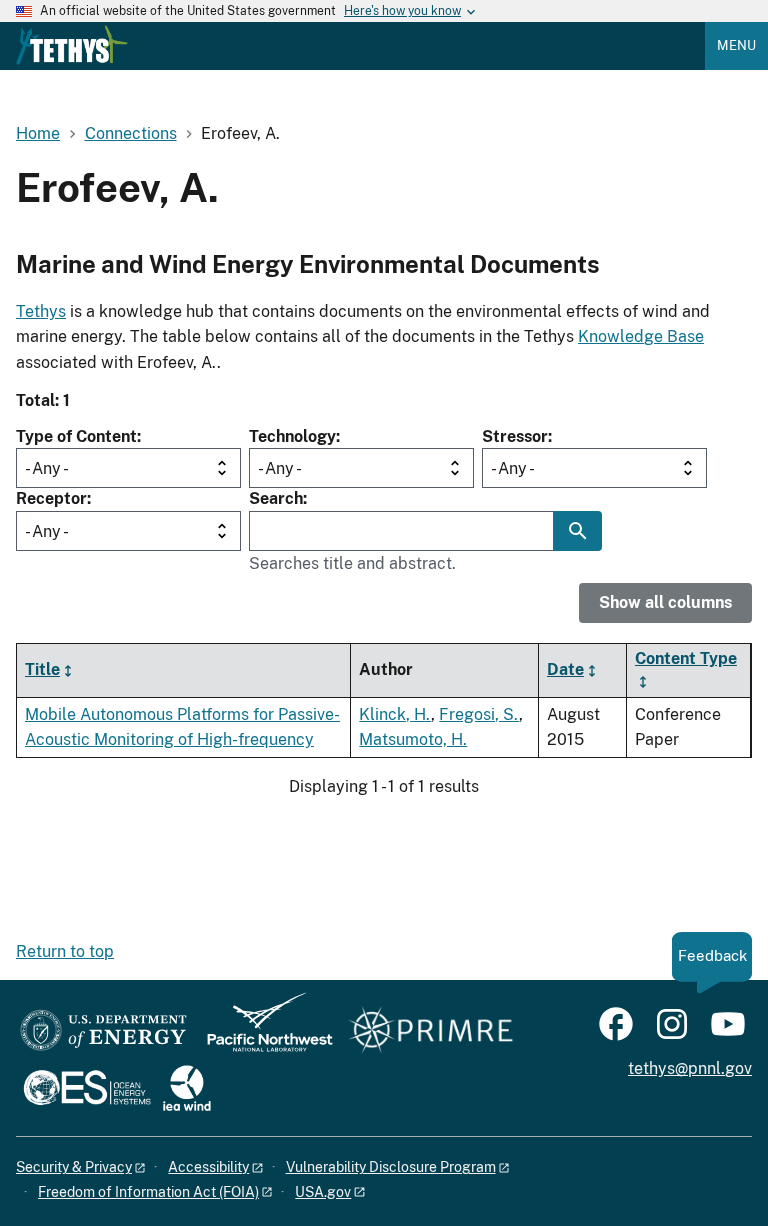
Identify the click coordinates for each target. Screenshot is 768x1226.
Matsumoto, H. (413, 739)
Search (276, 498)
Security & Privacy (74, 1167)
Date (565, 669)
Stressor (515, 436)
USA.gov (323, 1192)
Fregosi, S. (479, 714)
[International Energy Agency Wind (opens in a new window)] (187, 1089)
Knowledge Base (641, 336)
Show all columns (665, 602)
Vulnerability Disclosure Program (391, 1167)
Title (42, 669)
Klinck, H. (395, 714)
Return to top (65, 951)
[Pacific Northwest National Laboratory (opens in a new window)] (262, 1031)
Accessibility (208, 1167)
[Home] (72, 45)
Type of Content (76, 436)
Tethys (41, 311)
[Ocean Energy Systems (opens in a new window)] (88, 1089)
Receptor (51, 498)
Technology (292, 436)
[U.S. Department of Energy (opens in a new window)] (103, 1031)
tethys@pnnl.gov (690, 1068)
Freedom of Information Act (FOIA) (148, 1192)
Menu (736, 45)
